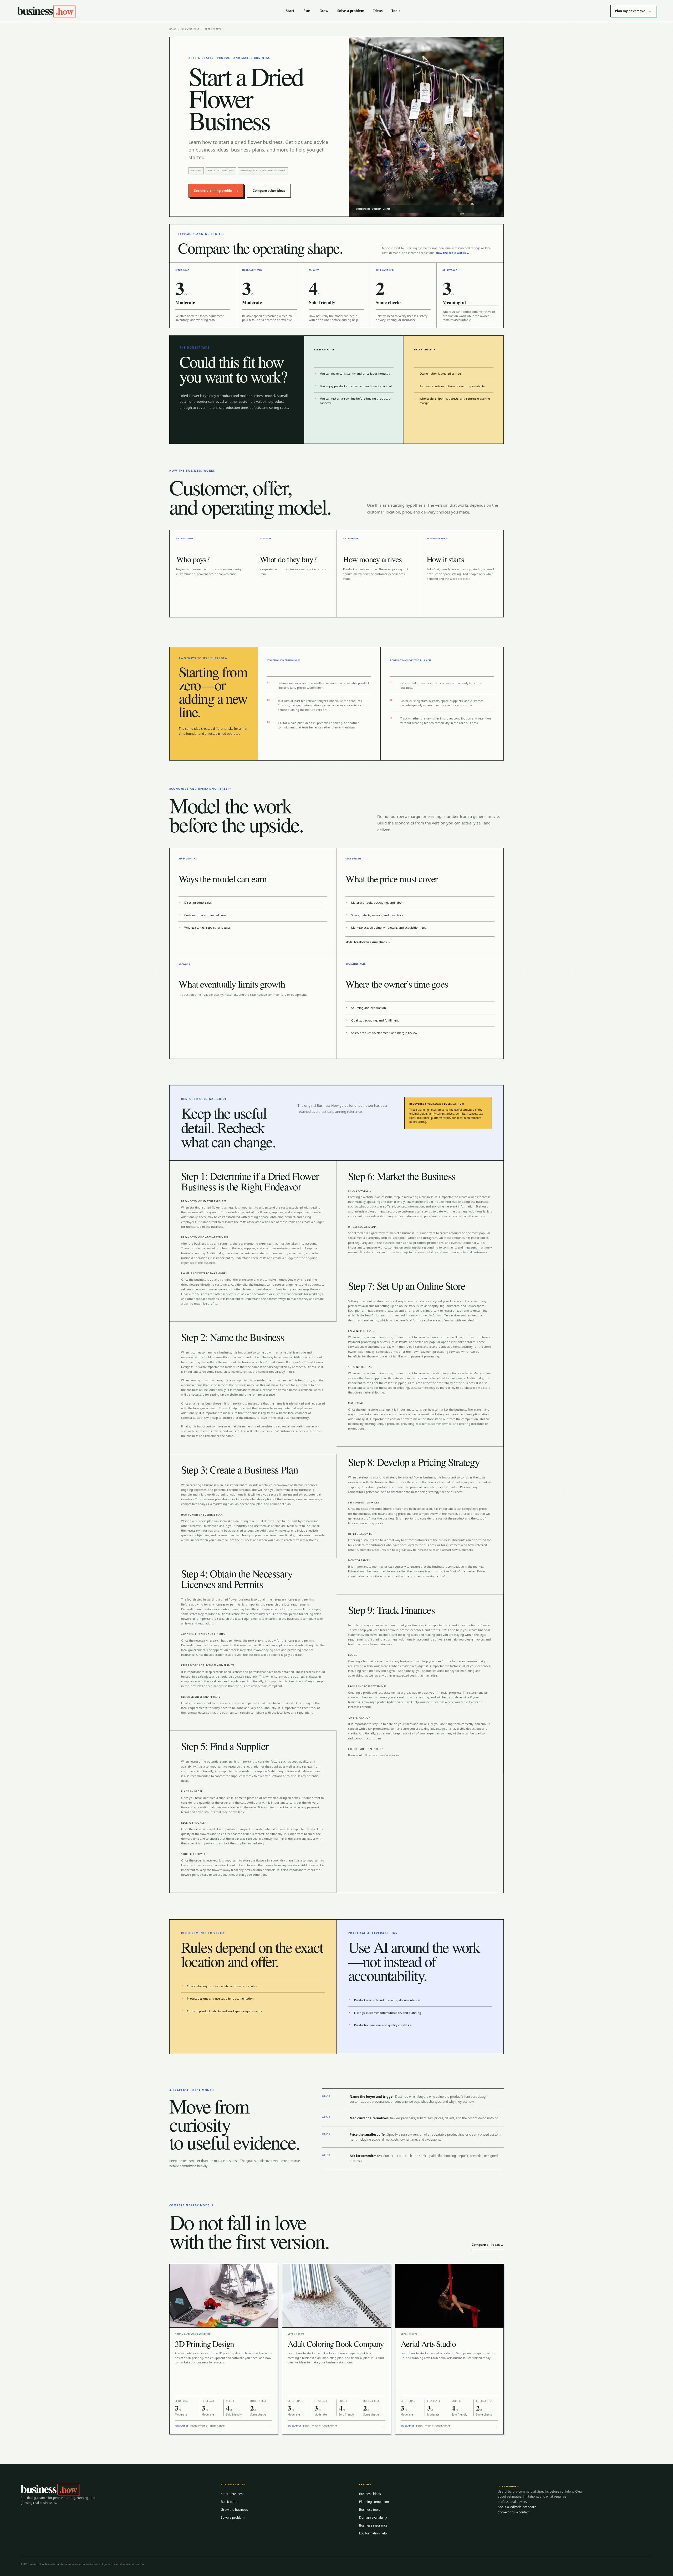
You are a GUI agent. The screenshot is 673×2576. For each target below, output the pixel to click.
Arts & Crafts (213, 29)
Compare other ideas (269, 191)
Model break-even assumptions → (368, 942)
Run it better (230, 2502)
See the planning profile (216, 191)
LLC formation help (373, 2533)
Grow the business (234, 2510)
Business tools (370, 2510)
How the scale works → (453, 253)
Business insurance (373, 2525)
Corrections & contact (514, 2512)
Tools (396, 11)
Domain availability (373, 2517)
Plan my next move (633, 11)
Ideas (378, 11)
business (45, 11)
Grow (324, 11)
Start (290, 11)
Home (173, 29)
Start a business (233, 2494)
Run (307, 11)
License (387, 209)
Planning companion (374, 2502)
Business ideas (190, 29)
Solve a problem (351, 11)
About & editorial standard (517, 2507)
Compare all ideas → (488, 2245)
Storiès (367, 209)
